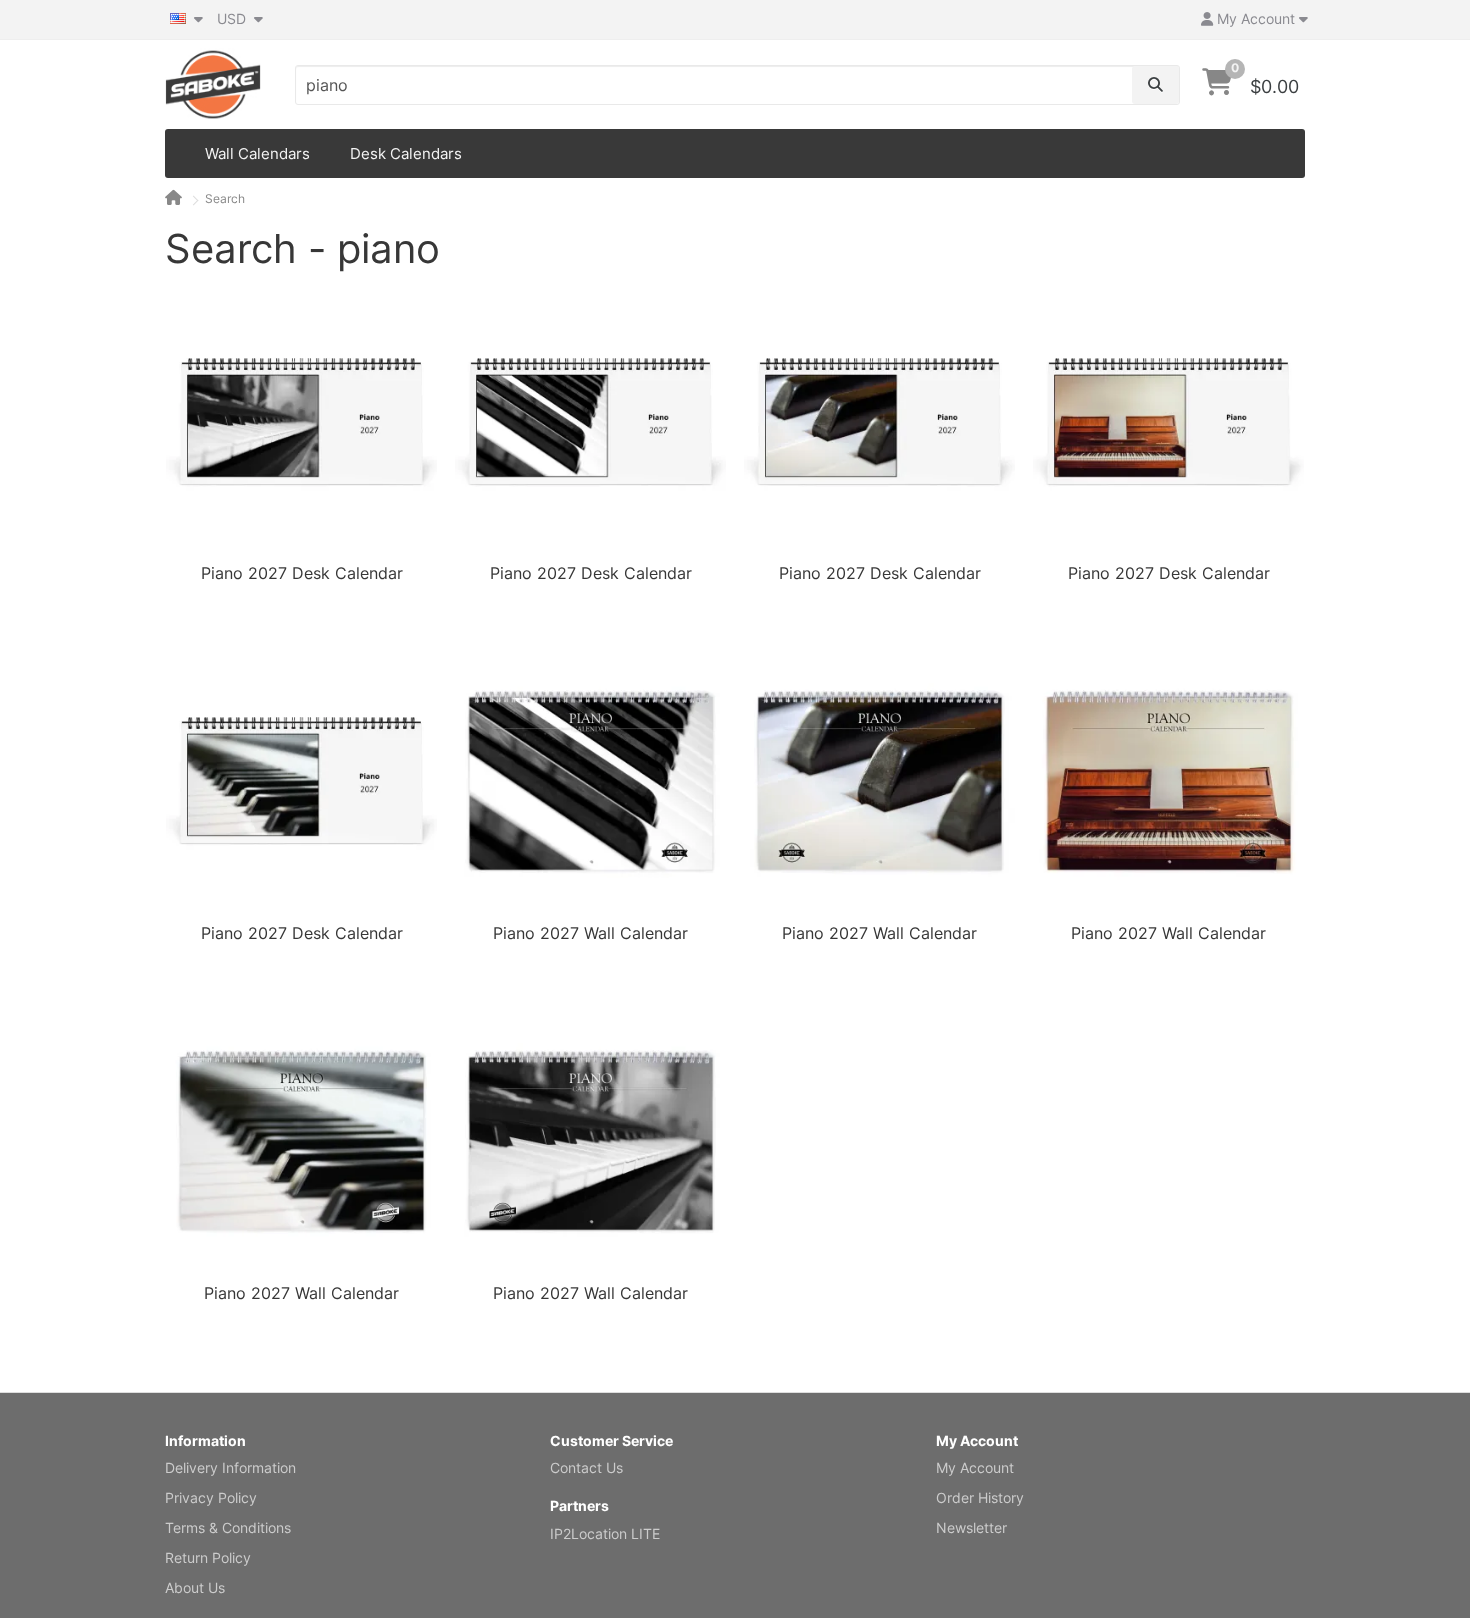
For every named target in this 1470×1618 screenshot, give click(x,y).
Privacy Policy (211, 1497)
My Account (975, 1467)
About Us (195, 1587)
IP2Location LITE (605, 1533)
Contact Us (586, 1467)
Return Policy (208, 1557)
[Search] (1155, 85)
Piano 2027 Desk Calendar (302, 573)
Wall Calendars (257, 153)
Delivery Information (230, 1467)
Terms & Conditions (228, 1527)
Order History (980, 1497)
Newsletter (971, 1527)
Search (225, 198)
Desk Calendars (406, 153)
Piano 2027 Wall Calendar (590, 933)
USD (233, 18)
